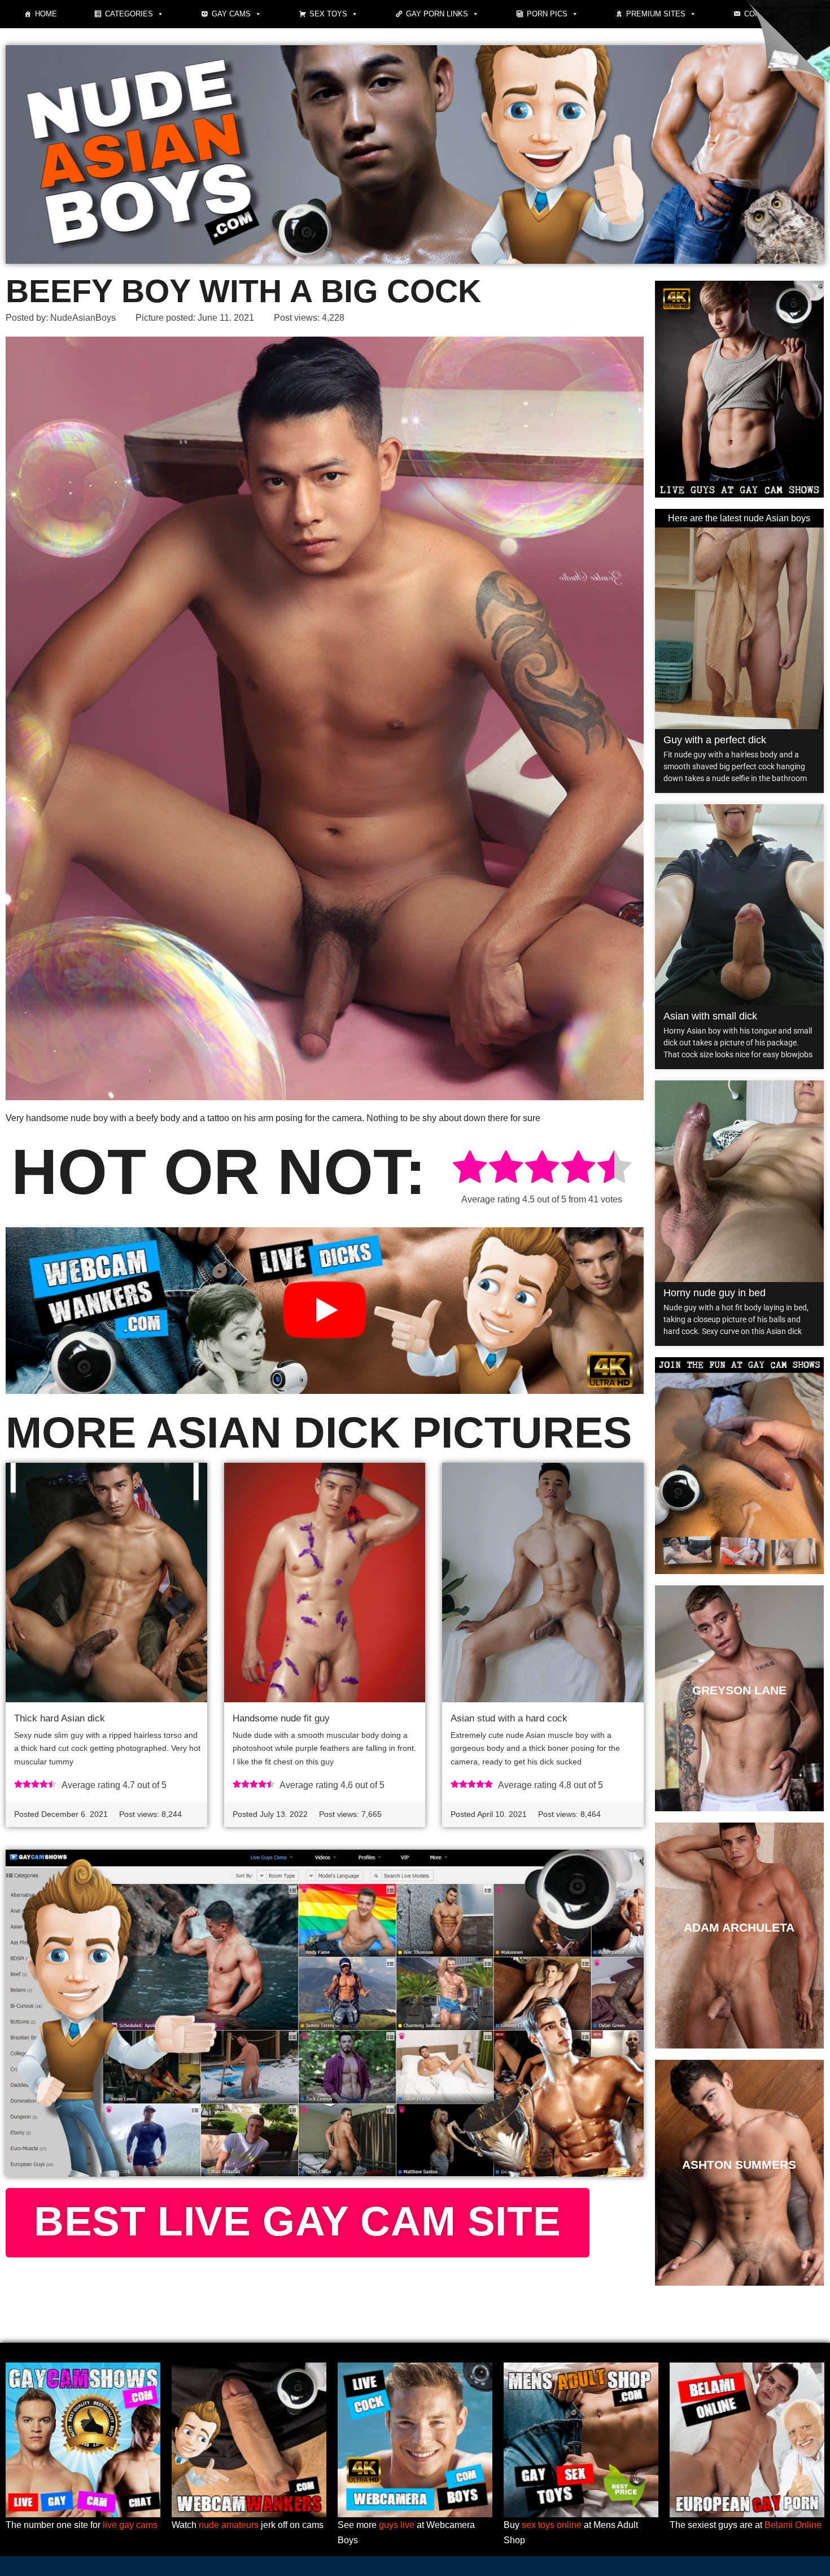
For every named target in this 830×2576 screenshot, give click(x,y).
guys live (397, 2525)
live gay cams (130, 2525)
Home (46, 14)
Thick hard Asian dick (60, 1718)
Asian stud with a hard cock (509, 1718)
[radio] (470, 1169)
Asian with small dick (710, 1016)
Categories (129, 14)
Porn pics (547, 14)
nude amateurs (229, 2525)
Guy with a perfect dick (715, 740)
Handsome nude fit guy (281, 1718)
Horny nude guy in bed (715, 1293)
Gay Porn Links (437, 14)
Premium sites (656, 14)
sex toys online (552, 2525)
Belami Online (793, 2525)
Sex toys (328, 14)
